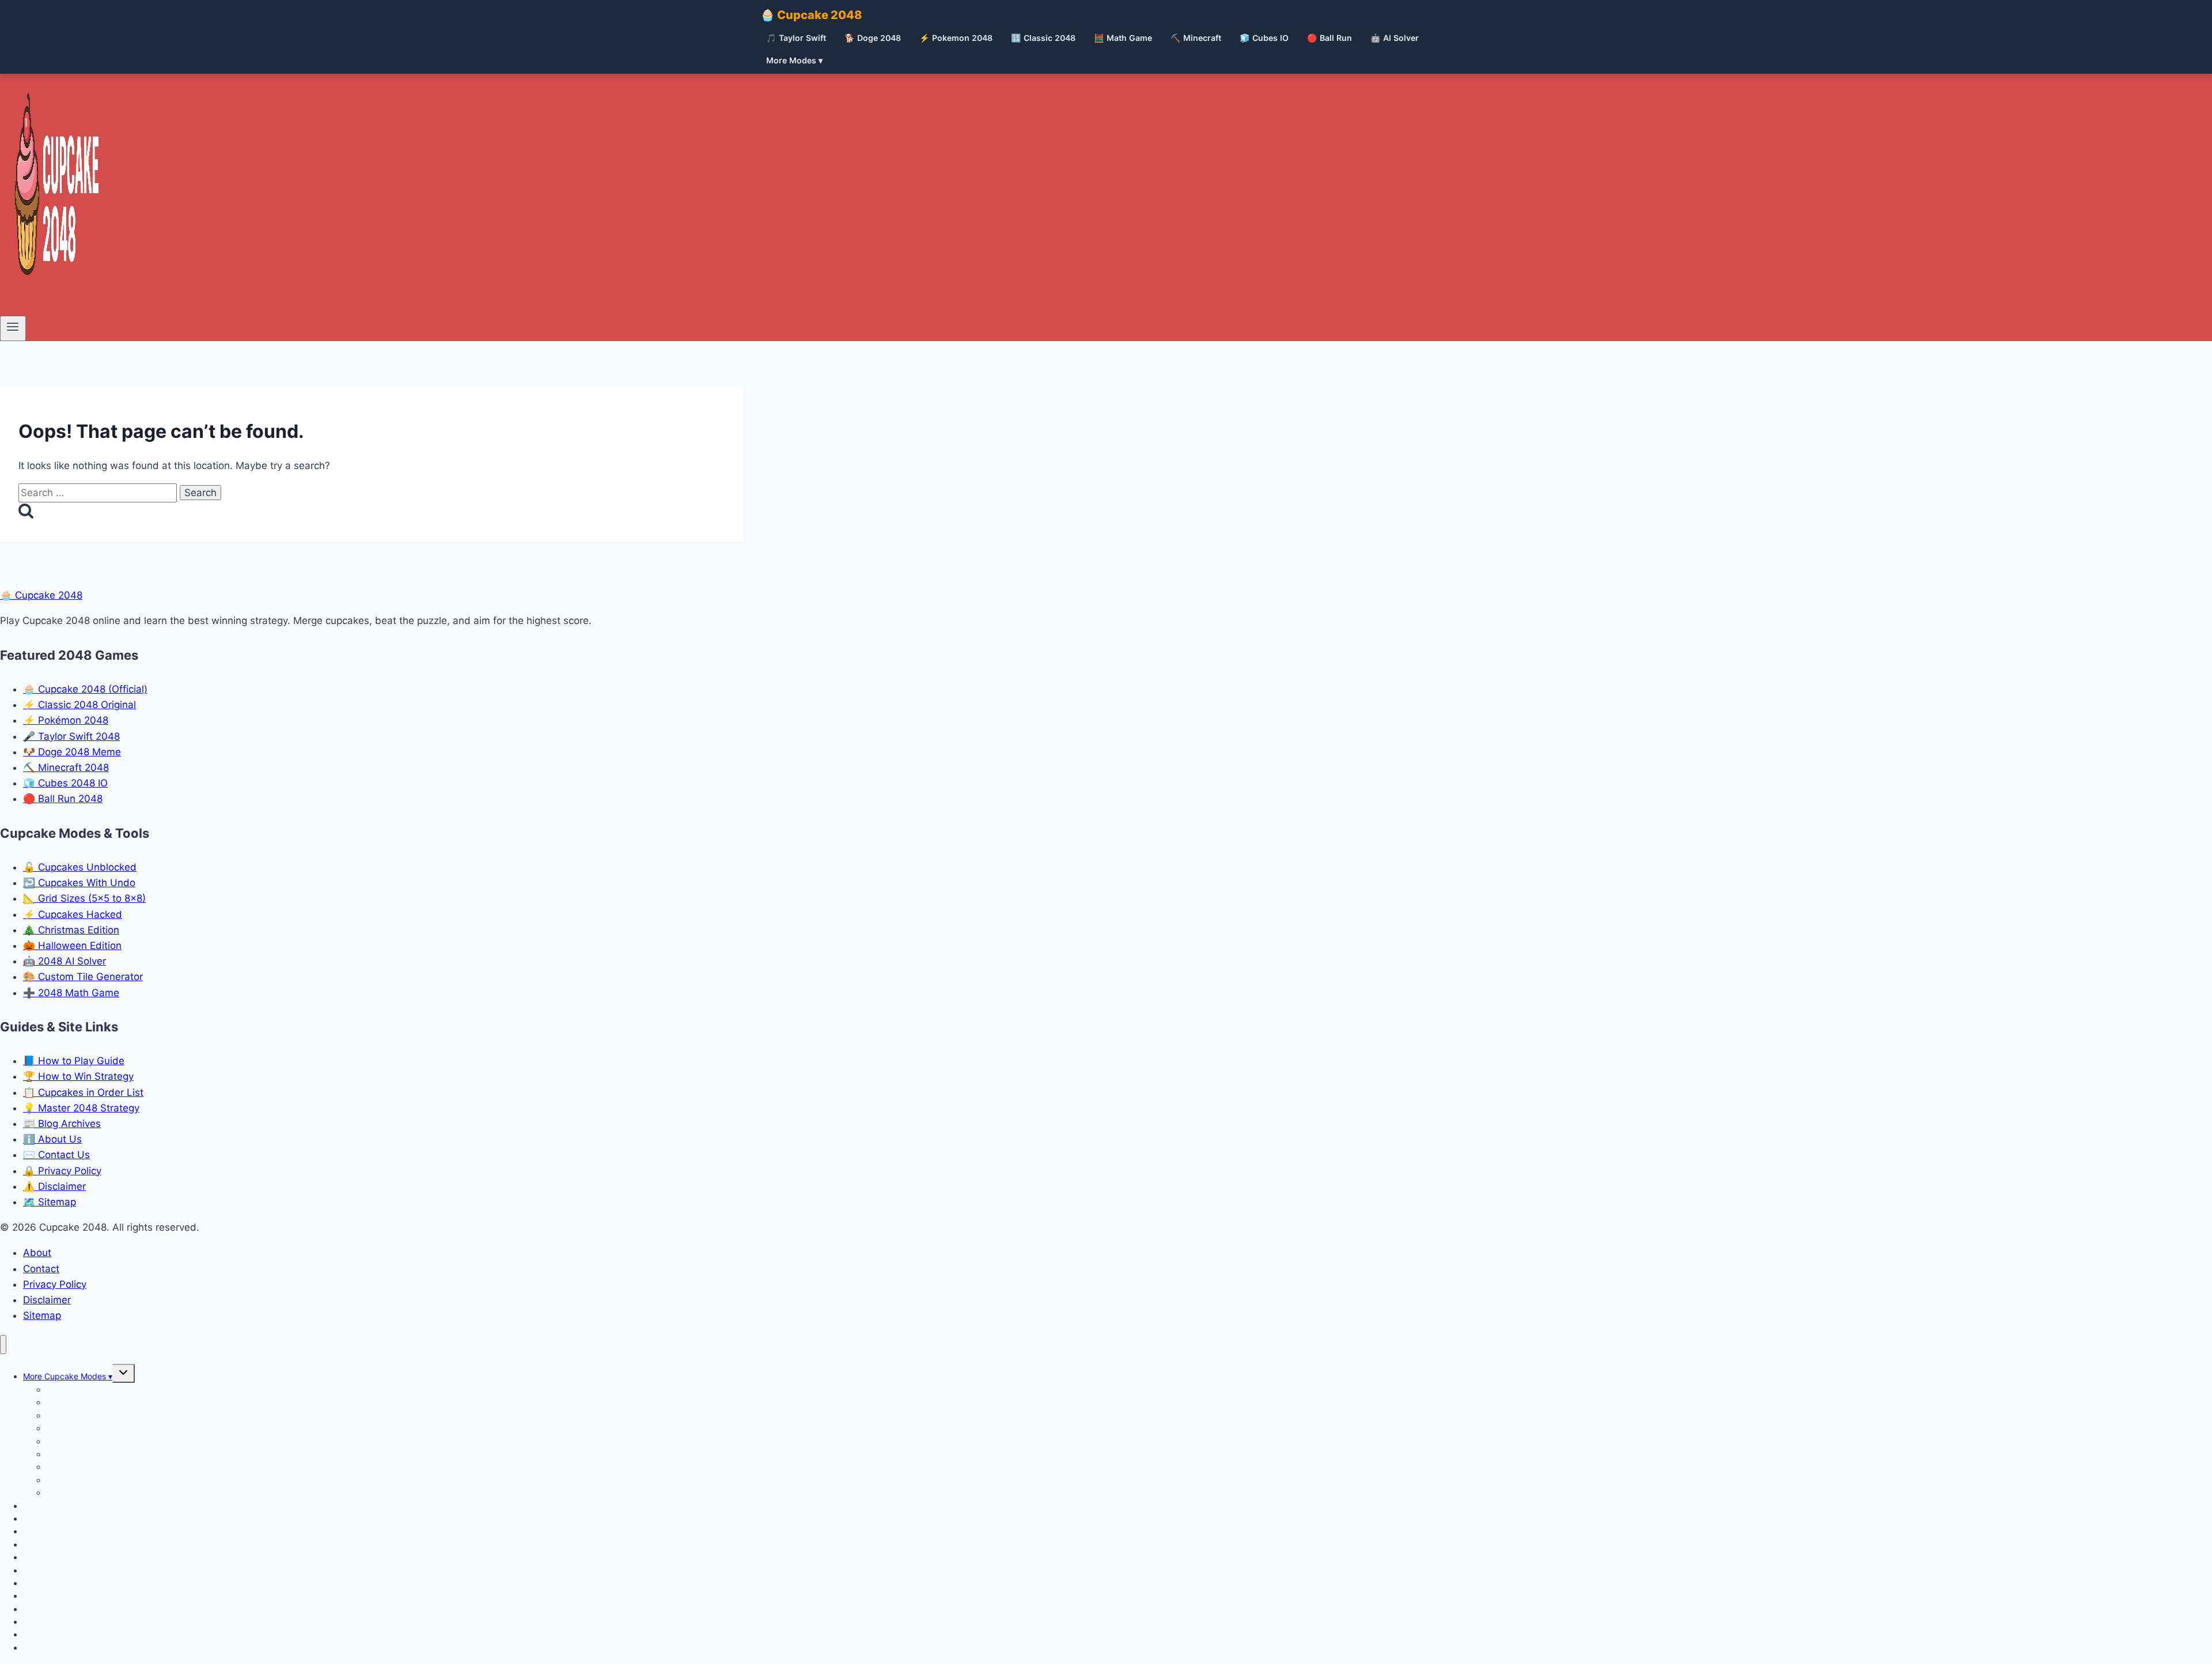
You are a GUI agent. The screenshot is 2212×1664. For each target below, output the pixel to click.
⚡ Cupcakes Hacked (73, 914)
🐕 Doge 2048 (873, 38)
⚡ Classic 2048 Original (79, 705)
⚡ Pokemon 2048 (956, 38)
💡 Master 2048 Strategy (81, 1108)
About (37, 1253)
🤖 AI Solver (1395, 38)
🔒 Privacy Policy (62, 1171)
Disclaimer (47, 1300)
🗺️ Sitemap (50, 1202)
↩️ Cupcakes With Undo (79, 883)
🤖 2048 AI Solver (65, 961)
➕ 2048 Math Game (71, 993)
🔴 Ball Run (1330, 38)
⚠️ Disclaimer (54, 1186)
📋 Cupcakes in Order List (83, 1092)
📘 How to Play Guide (74, 1061)
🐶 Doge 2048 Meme (72, 752)
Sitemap (42, 1315)
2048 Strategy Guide (63, 1648)
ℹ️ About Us (52, 1139)
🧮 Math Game (1123, 38)
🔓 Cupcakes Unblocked (80, 867)
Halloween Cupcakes (86, 1493)
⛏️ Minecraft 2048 (66, 767)
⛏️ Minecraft (1196, 38)
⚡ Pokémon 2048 (66, 720)
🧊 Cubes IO (1264, 38)
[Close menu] (3, 1345)
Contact (41, 1269)
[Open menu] (13, 328)
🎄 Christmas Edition (71, 930)
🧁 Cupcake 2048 (811, 15)
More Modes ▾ (794, 60)
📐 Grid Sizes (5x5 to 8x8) (84, 898)
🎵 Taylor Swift (796, 38)
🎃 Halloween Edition (72, 946)
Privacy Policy (55, 1284)
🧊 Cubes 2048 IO (65, 783)
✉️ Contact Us (56, 1155)
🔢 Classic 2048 (1043, 38)
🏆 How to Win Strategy (78, 1076)
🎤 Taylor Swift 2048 (71, 736)
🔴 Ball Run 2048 (63, 799)
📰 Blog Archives (62, 1124)
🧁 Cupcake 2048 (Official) (85, 689)
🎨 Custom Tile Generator (83, 977)
